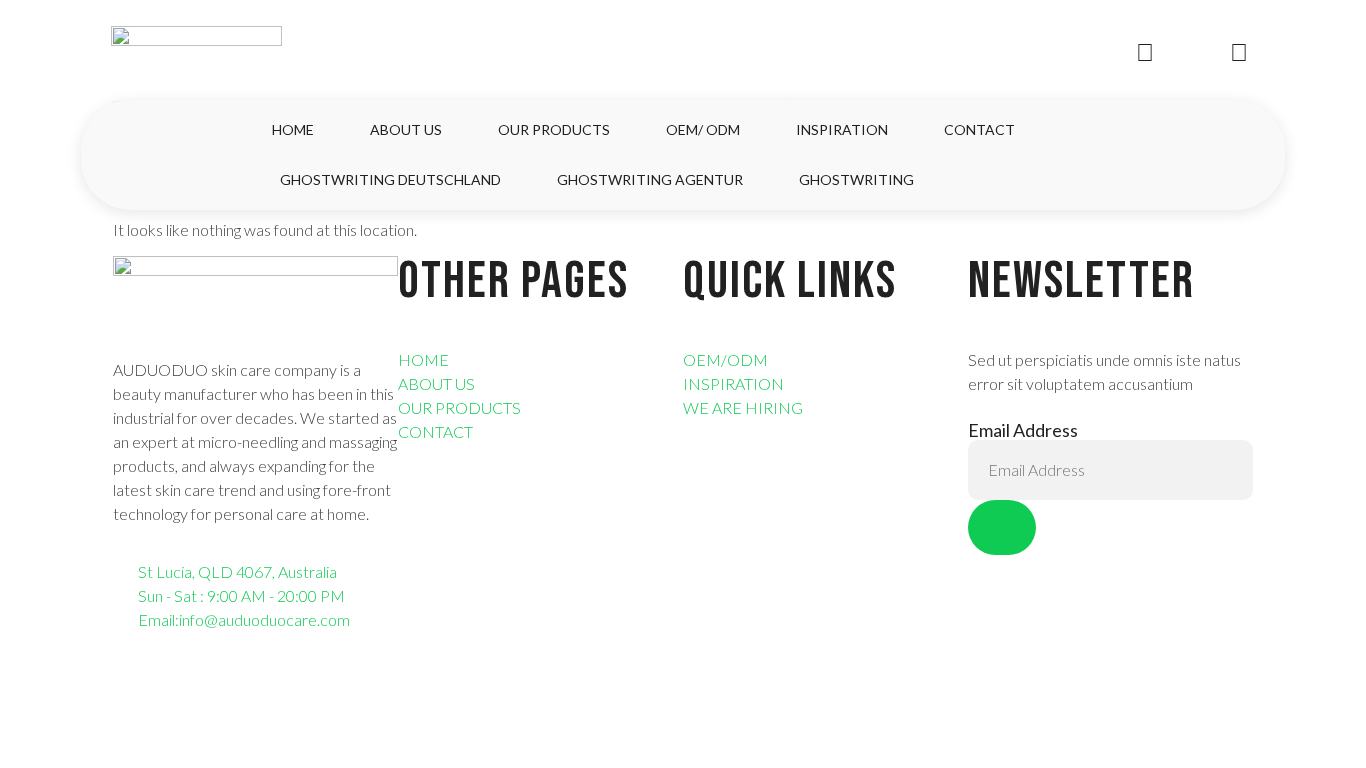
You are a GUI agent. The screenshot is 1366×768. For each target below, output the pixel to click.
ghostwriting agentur (650, 179)
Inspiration (842, 129)
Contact (979, 129)
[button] (1240, 155)
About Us (406, 129)
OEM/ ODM (703, 129)
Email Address (1023, 430)
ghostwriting (856, 179)
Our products (554, 129)
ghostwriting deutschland (390, 179)
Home (293, 129)
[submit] (1002, 527)
